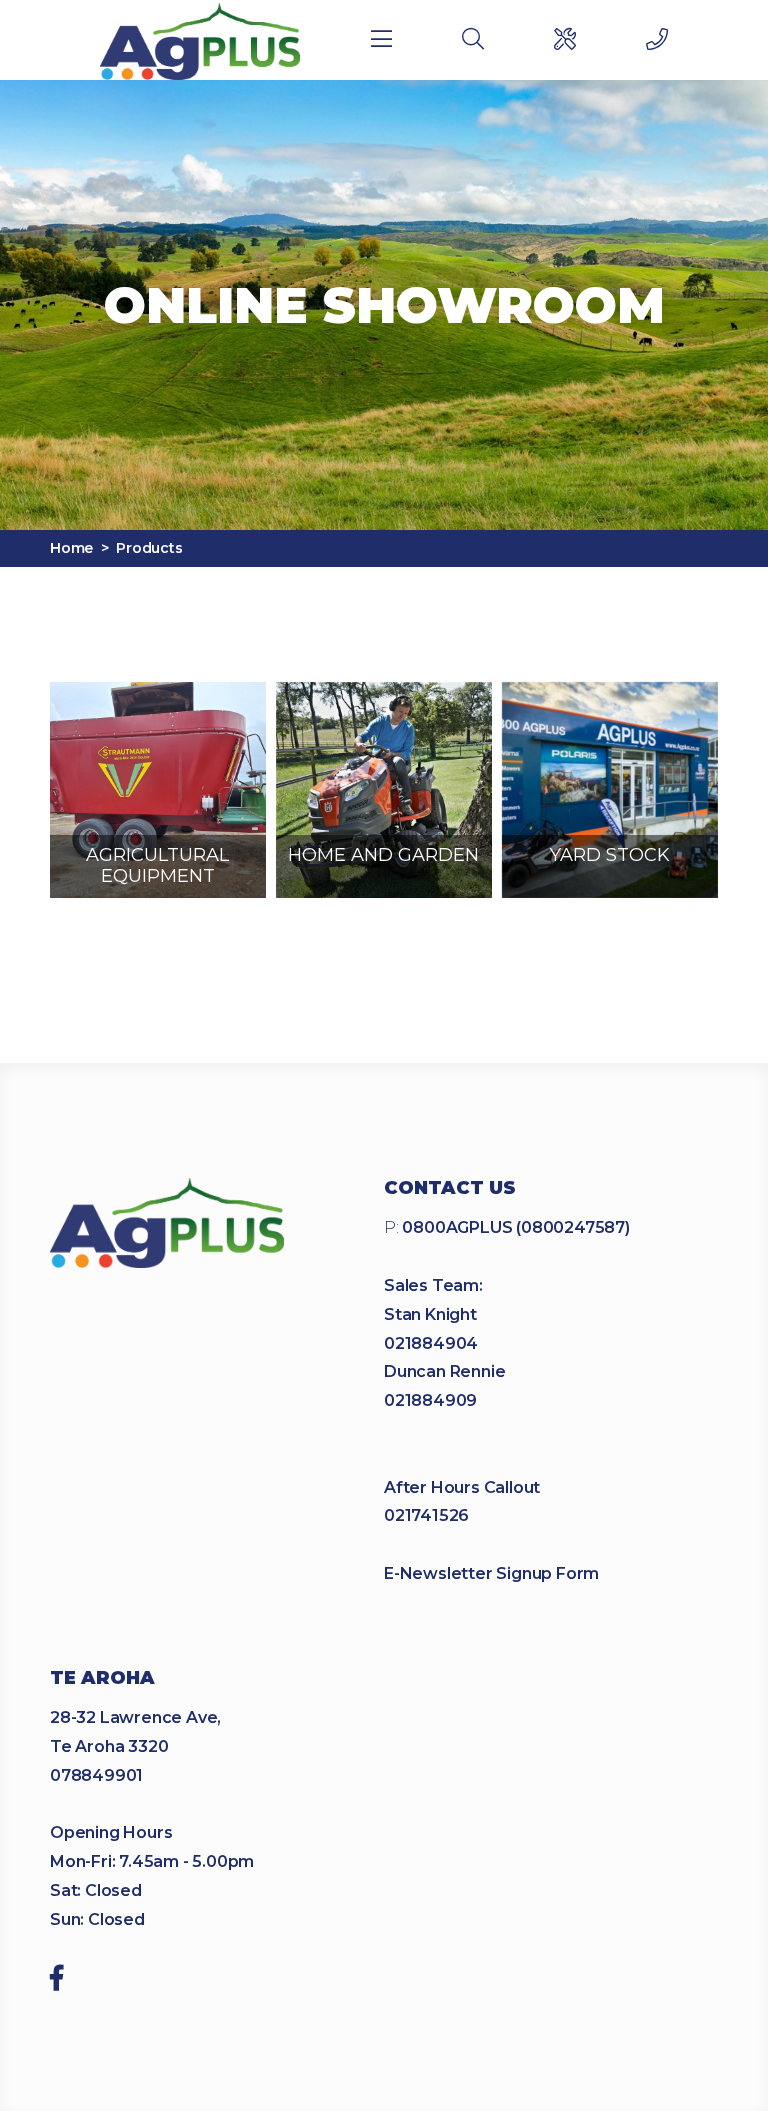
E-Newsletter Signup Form (491, 1573)
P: (507, 1227)
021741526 (426, 1515)
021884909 (430, 1400)
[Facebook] (56, 1981)
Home (71, 548)
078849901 (96, 1775)
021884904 (431, 1343)
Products (149, 548)
